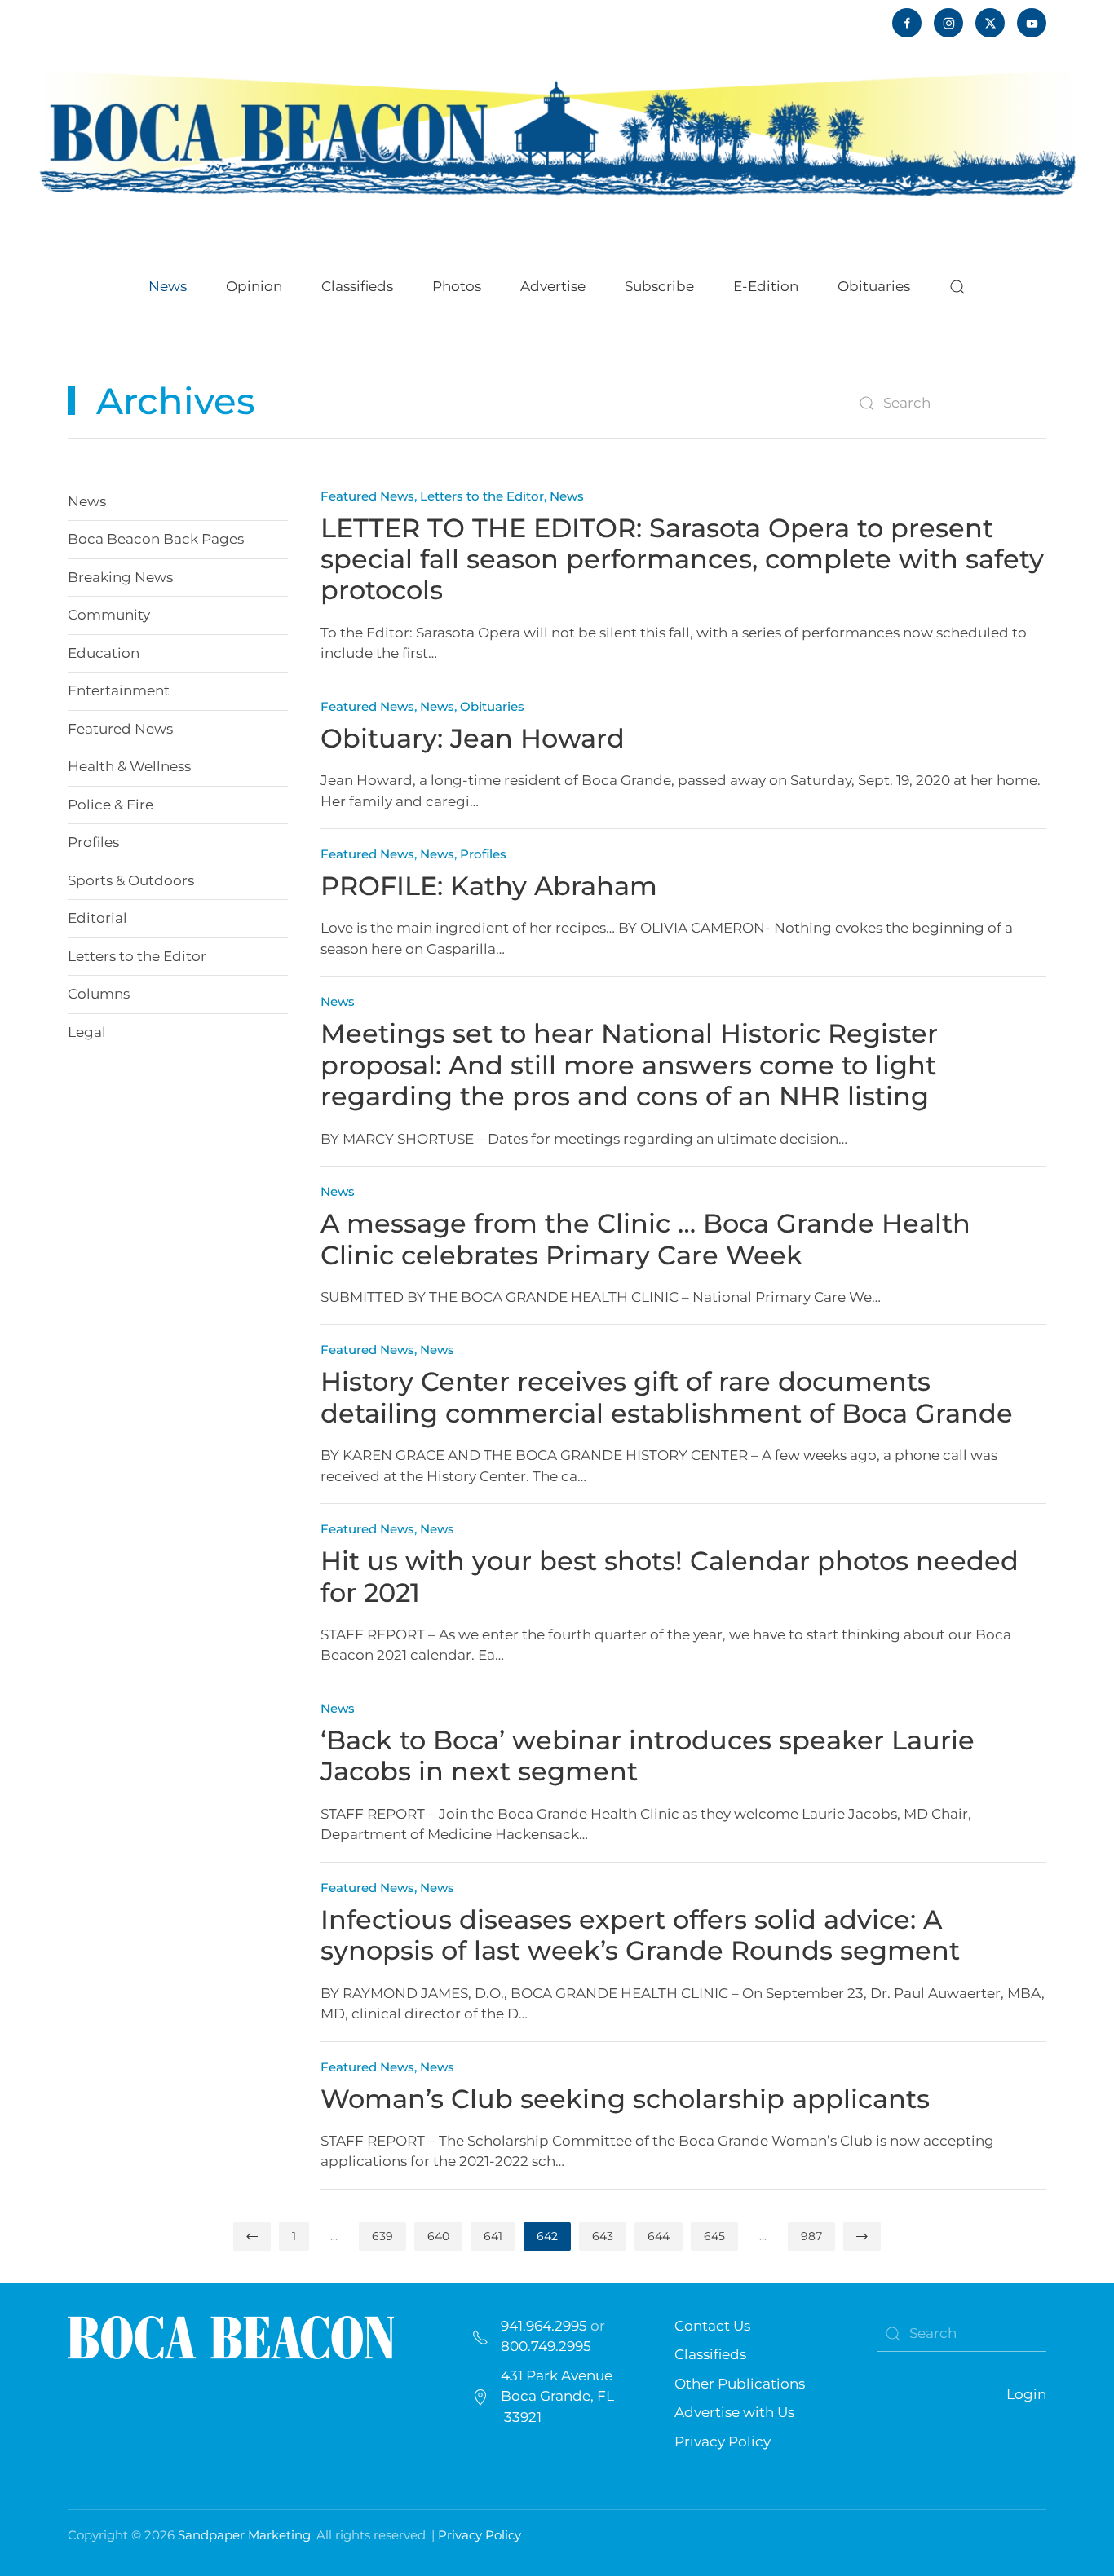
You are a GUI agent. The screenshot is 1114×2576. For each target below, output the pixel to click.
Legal (87, 1032)
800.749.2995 (546, 2346)
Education (104, 653)
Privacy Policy (723, 2441)
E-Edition (766, 286)
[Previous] (252, 2236)
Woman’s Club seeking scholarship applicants (625, 2099)
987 (811, 2236)
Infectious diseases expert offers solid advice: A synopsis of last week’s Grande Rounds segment (640, 1935)
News (87, 501)
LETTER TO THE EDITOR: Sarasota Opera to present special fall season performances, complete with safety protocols (682, 559)
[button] (957, 287)
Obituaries (492, 706)
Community (109, 615)
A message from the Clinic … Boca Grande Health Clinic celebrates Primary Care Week (645, 1239)
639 (382, 2236)
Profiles (93, 842)
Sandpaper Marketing (244, 2535)
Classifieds (357, 286)
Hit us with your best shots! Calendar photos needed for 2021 (670, 1576)
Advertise (553, 286)
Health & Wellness (129, 766)
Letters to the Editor (137, 956)
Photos (457, 286)
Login (1026, 2394)
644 (659, 2236)
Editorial (97, 918)
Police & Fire (111, 805)
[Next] (862, 2236)
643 (603, 2236)
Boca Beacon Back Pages (156, 539)
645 (714, 2236)
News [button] (168, 286)
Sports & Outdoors (131, 880)
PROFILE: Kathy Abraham (489, 886)
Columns (99, 994)
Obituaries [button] (874, 286)
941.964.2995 (544, 2326)
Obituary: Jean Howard (473, 738)
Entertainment (119, 690)
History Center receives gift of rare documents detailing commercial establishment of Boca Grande (667, 1397)
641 (493, 2236)
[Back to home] (557, 132)
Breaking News (120, 577)
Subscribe (659, 286)
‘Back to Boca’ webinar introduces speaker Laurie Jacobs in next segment (648, 1756)
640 (438, 2236)
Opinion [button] (254, 286)
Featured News (120, 729)
